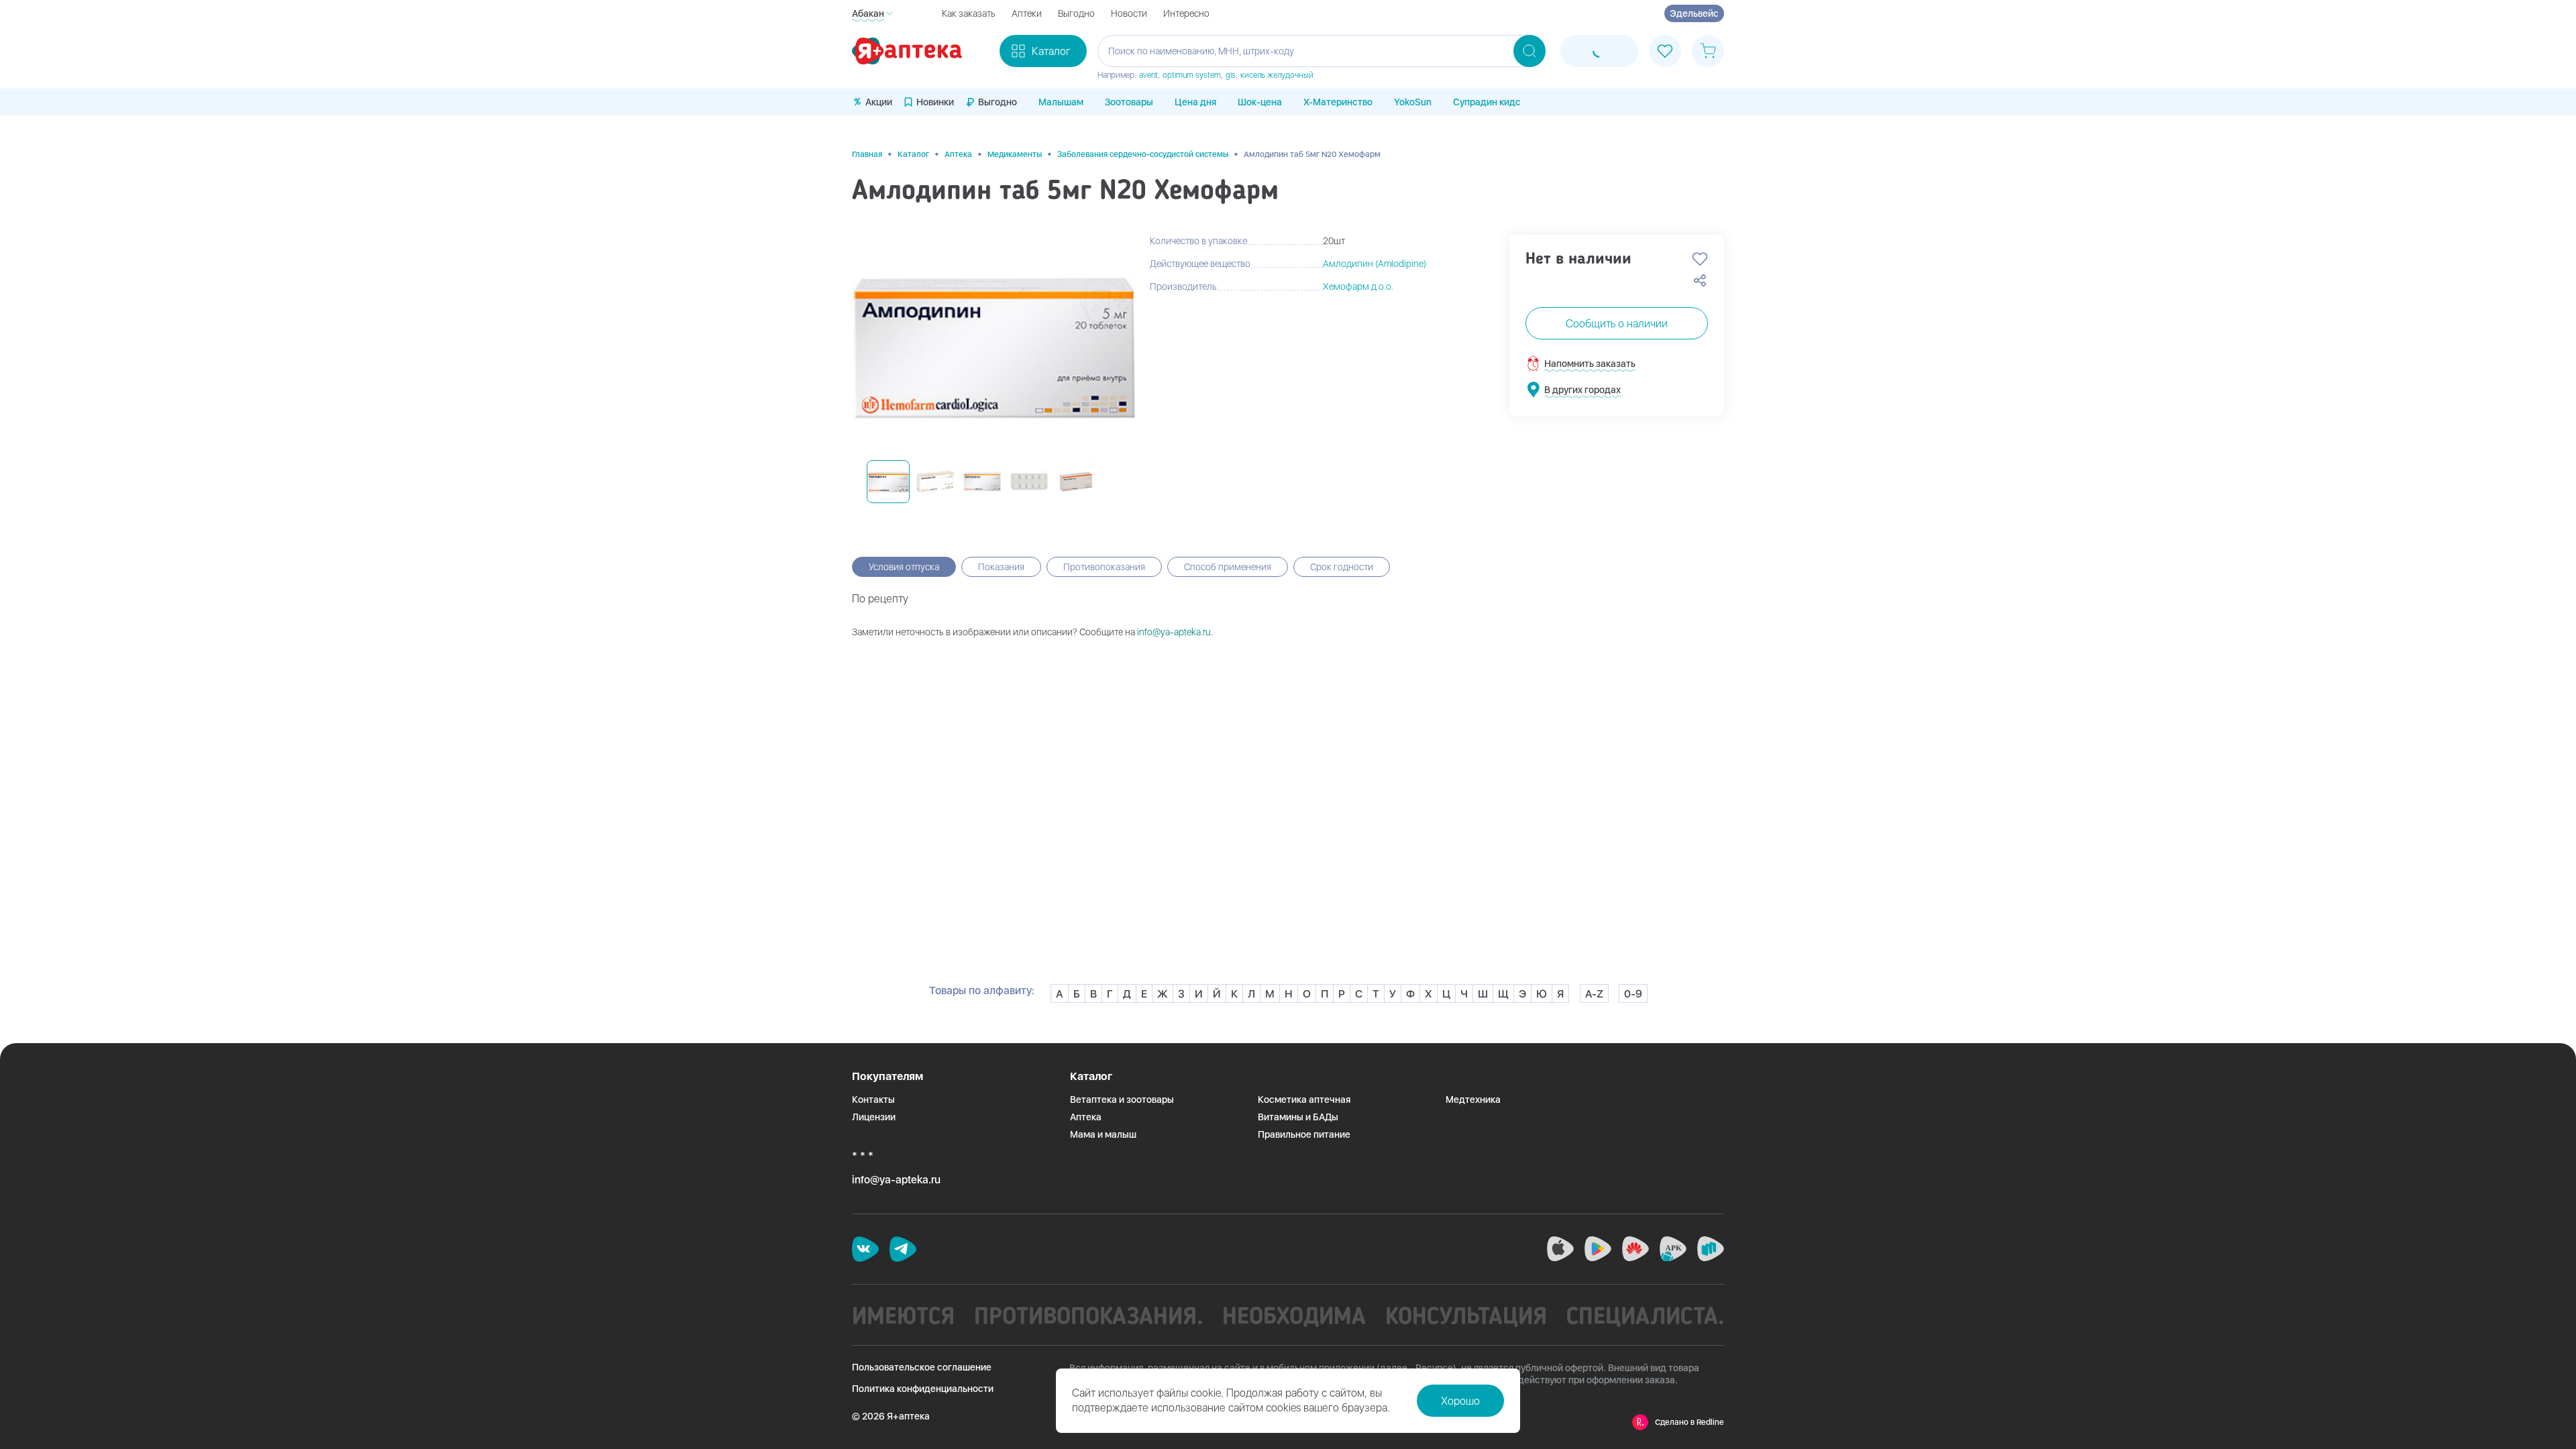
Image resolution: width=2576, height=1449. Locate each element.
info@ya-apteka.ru (1174, 632)
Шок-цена (1260, 102)
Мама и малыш (1103, 1134)
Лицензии (874, 1117)
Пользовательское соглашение (922, 1367)
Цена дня (1195, 102)
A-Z (1594, 994)
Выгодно (1076, 13)
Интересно (1186, 13)
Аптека (958, 154)
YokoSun (1413, 102)
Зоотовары (1129, 102)
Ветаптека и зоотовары (1122, 1099)
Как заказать (969, 13)
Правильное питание (1304, 1134)
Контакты (873, 1099)
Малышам (1061, 102)
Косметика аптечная (1304, 1099)
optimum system (1192, 75)
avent (1148, 75)
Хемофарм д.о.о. (1358, 286)
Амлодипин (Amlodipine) (1375, 264)
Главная (867, 154)
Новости (1129, 13)
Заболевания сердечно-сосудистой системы (1143, 154)
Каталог (913, 154)
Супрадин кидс (1487, 102)
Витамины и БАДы (1298, 1117)
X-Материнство (1338, 102)
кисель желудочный (1277, 75)
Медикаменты (1015, 154)
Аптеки (1027, 13)
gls (1231, 75)
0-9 (1633, 994)
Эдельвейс (1694, 13)
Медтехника (1473, 1099)
